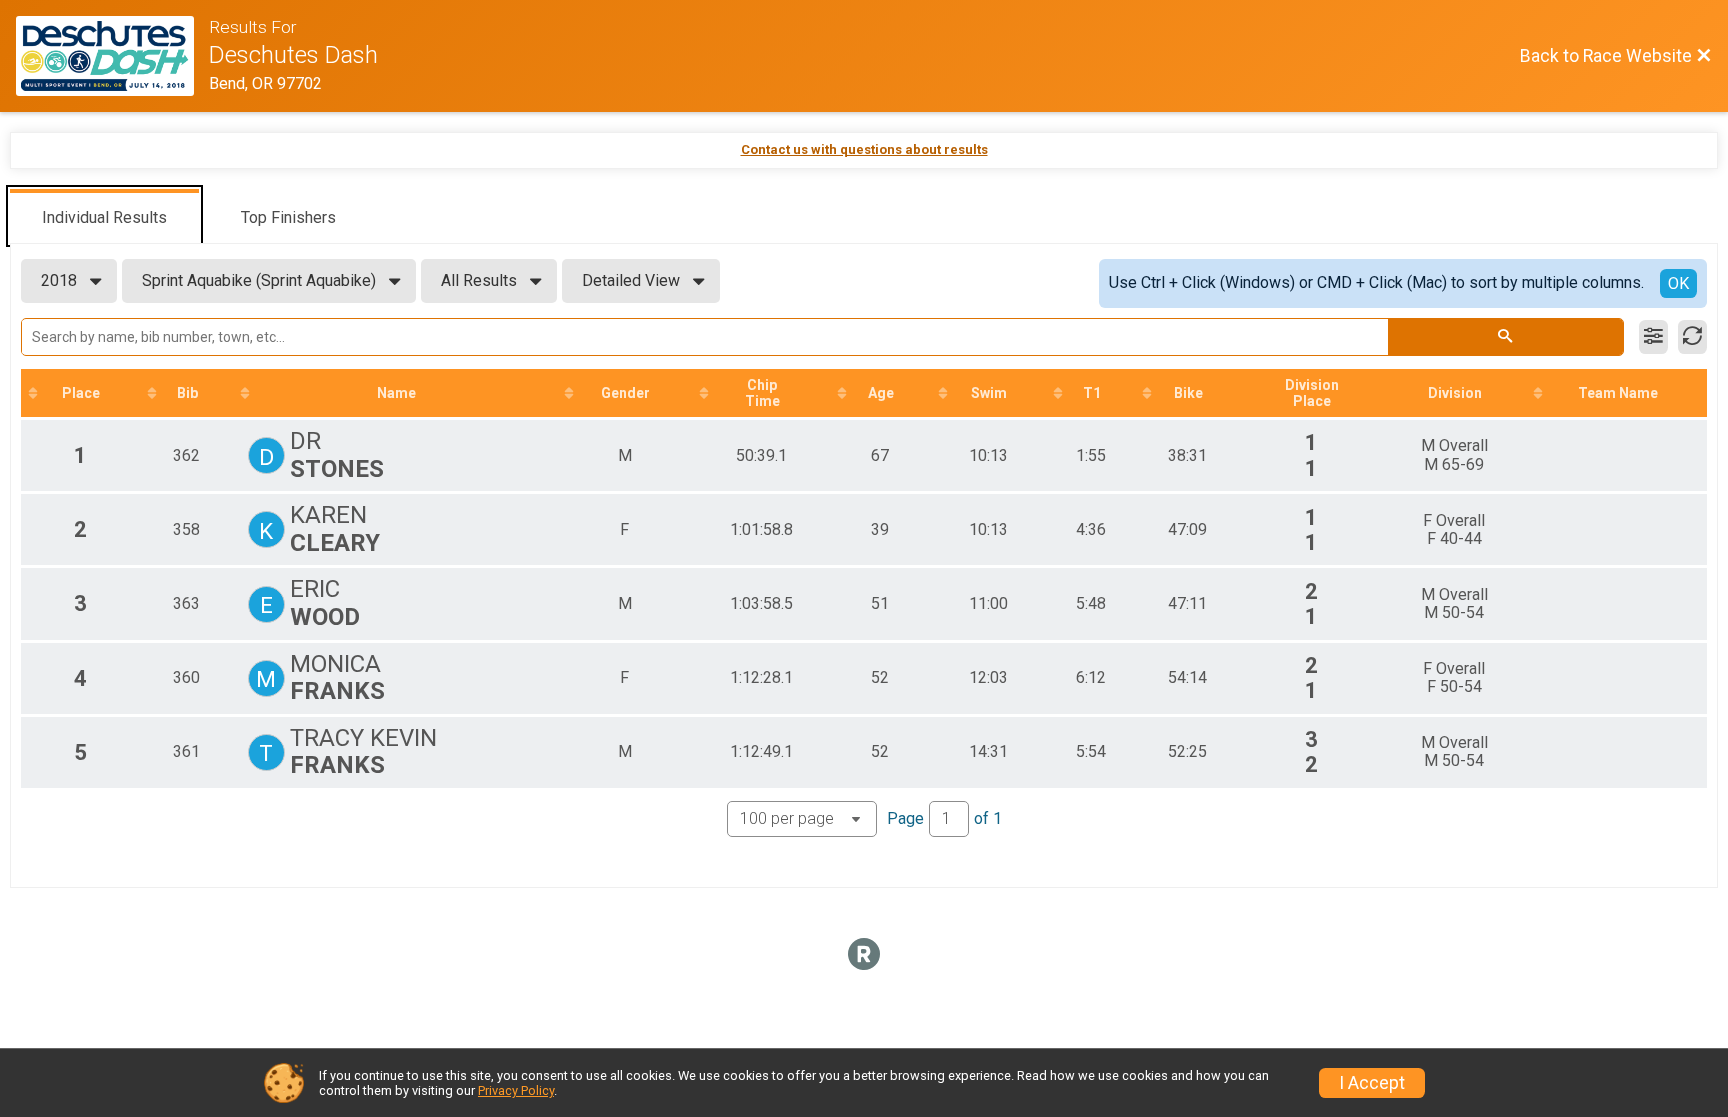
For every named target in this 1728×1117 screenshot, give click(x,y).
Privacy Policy (516, 1090)
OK (1678, 283)
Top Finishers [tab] (288, 217)
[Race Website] (112, 56)
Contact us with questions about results (864, 149)
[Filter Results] (1653, 337)
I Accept (1372, 1083)
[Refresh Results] (1692, 337)
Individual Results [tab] (104, 217)
